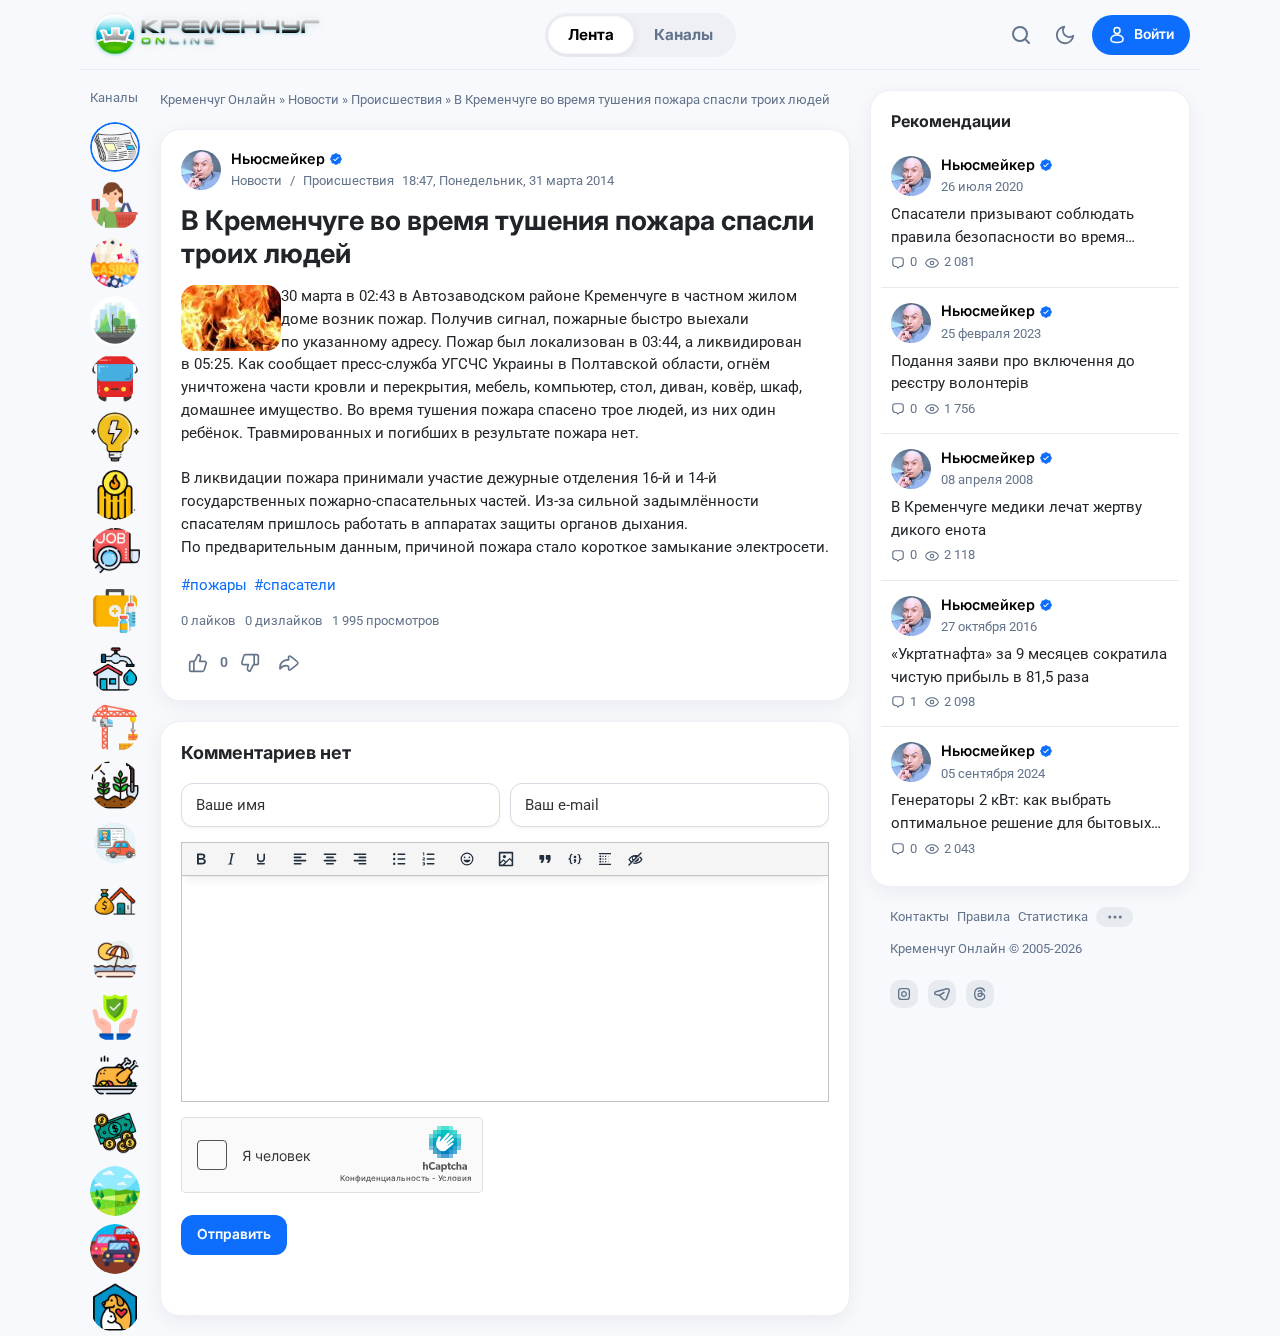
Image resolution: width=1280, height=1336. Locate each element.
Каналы (683, 34)
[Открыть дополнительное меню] (1114, 917)
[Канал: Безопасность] (115, 1017)
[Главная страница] (207, 35)
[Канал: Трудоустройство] (115, 553)
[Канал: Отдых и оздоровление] (115, 959)
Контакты (919, 916)
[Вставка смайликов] (468, 859)
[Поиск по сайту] (1021, 35)
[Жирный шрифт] (201, 859)
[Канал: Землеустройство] (115, 1191)
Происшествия (396, 99)
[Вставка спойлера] (605, 859)
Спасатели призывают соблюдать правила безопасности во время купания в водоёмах (1012, 227)
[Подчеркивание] (261, 859)
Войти (1154, 34)
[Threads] (980, 994)
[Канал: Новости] (115, 147)
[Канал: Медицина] (115, 611)
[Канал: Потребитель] (115, 205)
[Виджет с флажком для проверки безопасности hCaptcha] (332, 1155)
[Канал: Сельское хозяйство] (115, 785)
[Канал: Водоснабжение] (115, 669)
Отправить (234, 1234)
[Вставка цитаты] (545, 859)
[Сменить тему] (1065, 35)
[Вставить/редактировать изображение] (506, 859)
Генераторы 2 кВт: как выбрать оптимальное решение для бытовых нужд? (1021, 813)
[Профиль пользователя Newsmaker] (201, 170)
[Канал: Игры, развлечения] (115, 263)
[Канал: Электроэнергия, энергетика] (115, 437)
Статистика (1053, 916)
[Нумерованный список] (429, 859)
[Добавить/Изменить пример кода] (575, 859)
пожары (218, 585)
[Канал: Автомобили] (115, 1249)
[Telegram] (942, 994)
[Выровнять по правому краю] (360, 859)
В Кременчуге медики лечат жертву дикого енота (1016, 518)
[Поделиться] (289, 663)
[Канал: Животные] (115, 1307)
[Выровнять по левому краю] (300, 859)
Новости (313, 99)
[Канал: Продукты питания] (115, 1075)
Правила (983, 916)
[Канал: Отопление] (115, 495)
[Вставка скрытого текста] (635, 859)
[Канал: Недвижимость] (115, 901)
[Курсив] (231, 859)
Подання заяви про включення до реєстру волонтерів (1013, 372)
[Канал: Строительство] (115, 727)
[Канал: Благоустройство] (115, 321)
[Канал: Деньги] (115, 1133)
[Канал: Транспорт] (115, 379)
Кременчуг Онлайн (218, 99)
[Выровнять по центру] (330, 859)
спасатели (299, 585)
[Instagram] (904, 994)
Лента (591, 34)
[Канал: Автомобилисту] (115, 843)
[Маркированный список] (399, 859)
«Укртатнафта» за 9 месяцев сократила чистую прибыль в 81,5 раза (1029, 665)
